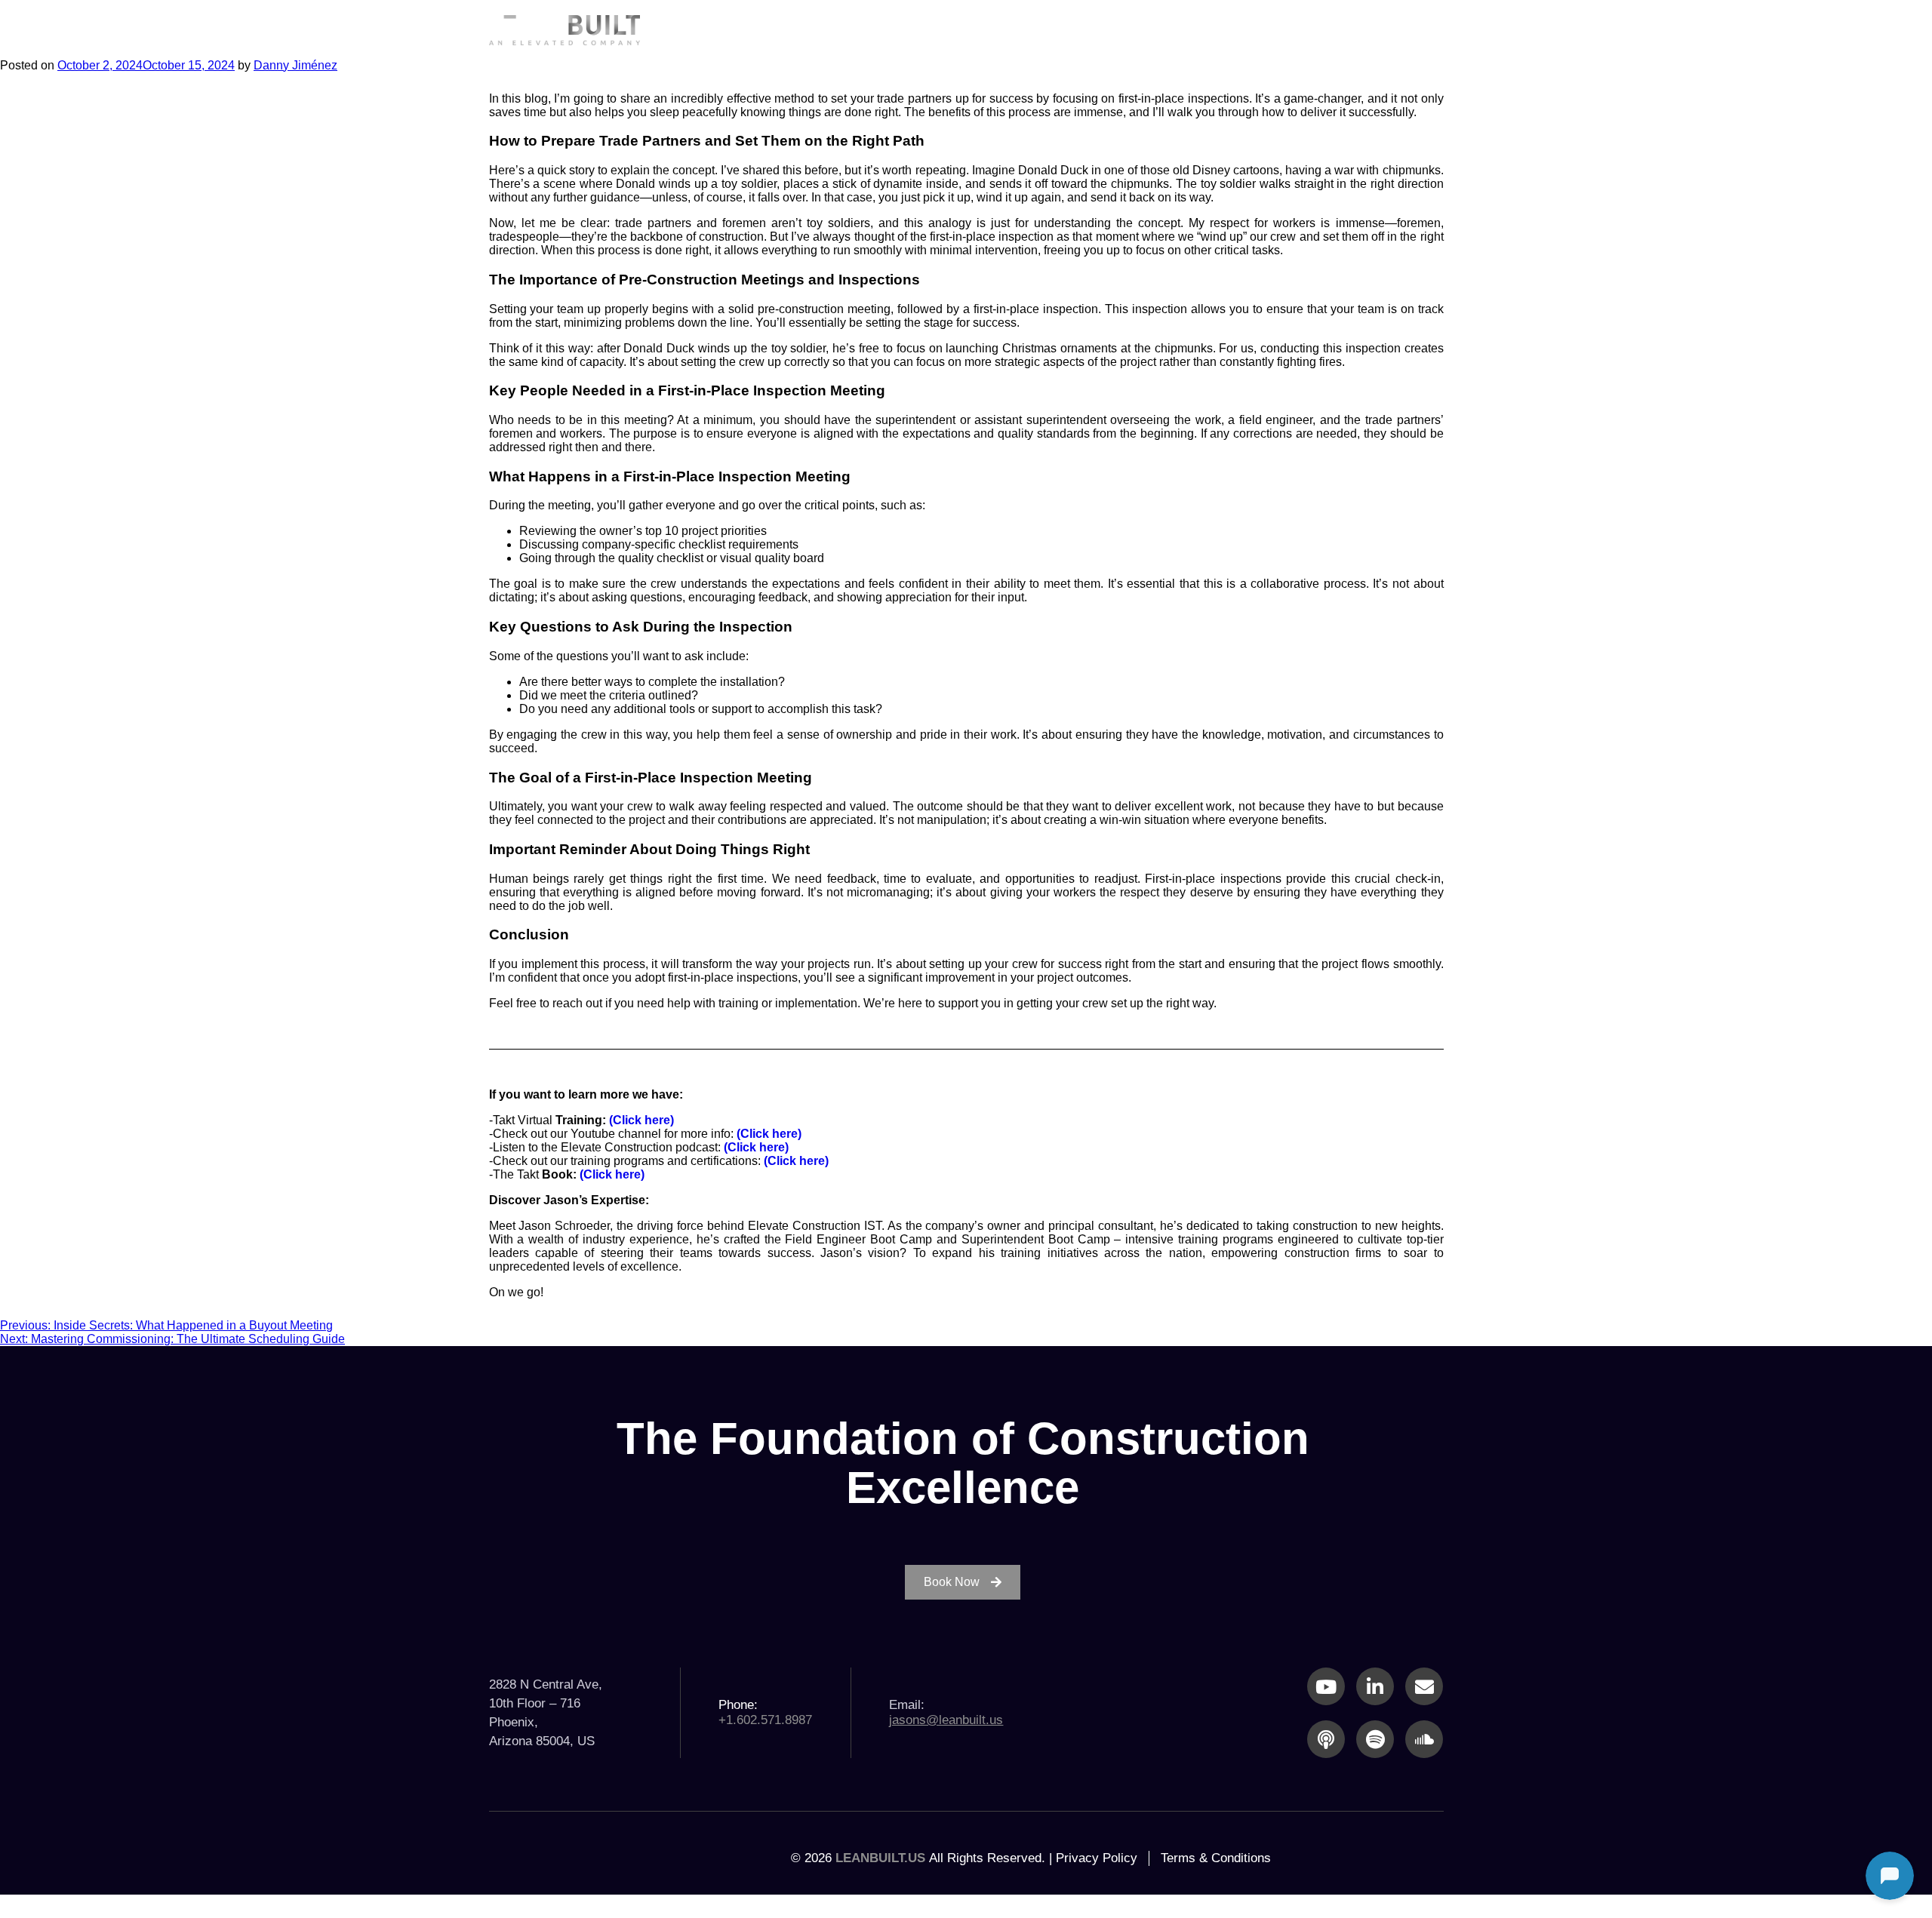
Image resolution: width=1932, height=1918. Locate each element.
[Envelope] (1424, 1686)
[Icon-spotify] (1375, 1739)
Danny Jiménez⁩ (295, 65)
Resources (1181, 29)
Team (1282, 29)
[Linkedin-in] (1375, 1686)
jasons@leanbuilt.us (946, 1720)
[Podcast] (1326, 1739)
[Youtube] (1326, 1686)
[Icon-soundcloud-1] (1424, 1739)
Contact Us (1385, 29)
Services (1071, 29)
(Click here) (641, 1120)
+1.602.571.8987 (765, 1720)
